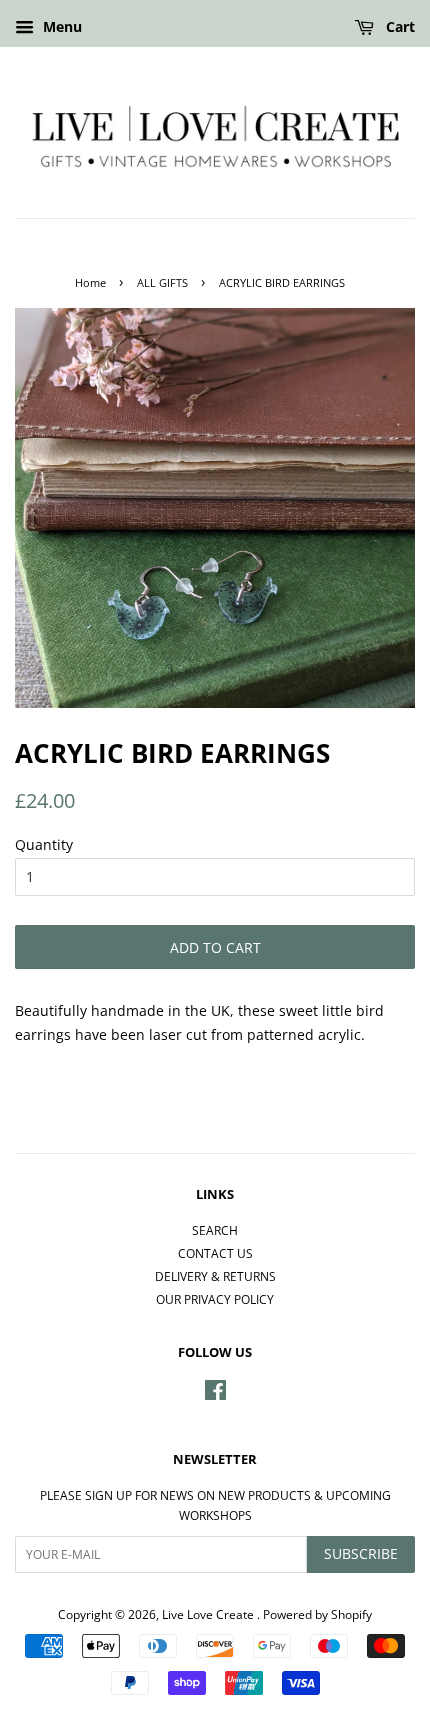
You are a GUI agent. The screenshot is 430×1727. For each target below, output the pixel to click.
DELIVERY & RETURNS (215, 1276)
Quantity (44, 844)
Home (90, 283)
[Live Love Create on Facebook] (215, 1394)
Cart (398, 26)
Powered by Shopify (317, 1614)
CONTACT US (215, 1253)
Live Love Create (209, 1614)
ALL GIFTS (162, 283)
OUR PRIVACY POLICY (215, 1299)
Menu (60, 26)
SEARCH (215, 1230)
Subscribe (361, 1553)
